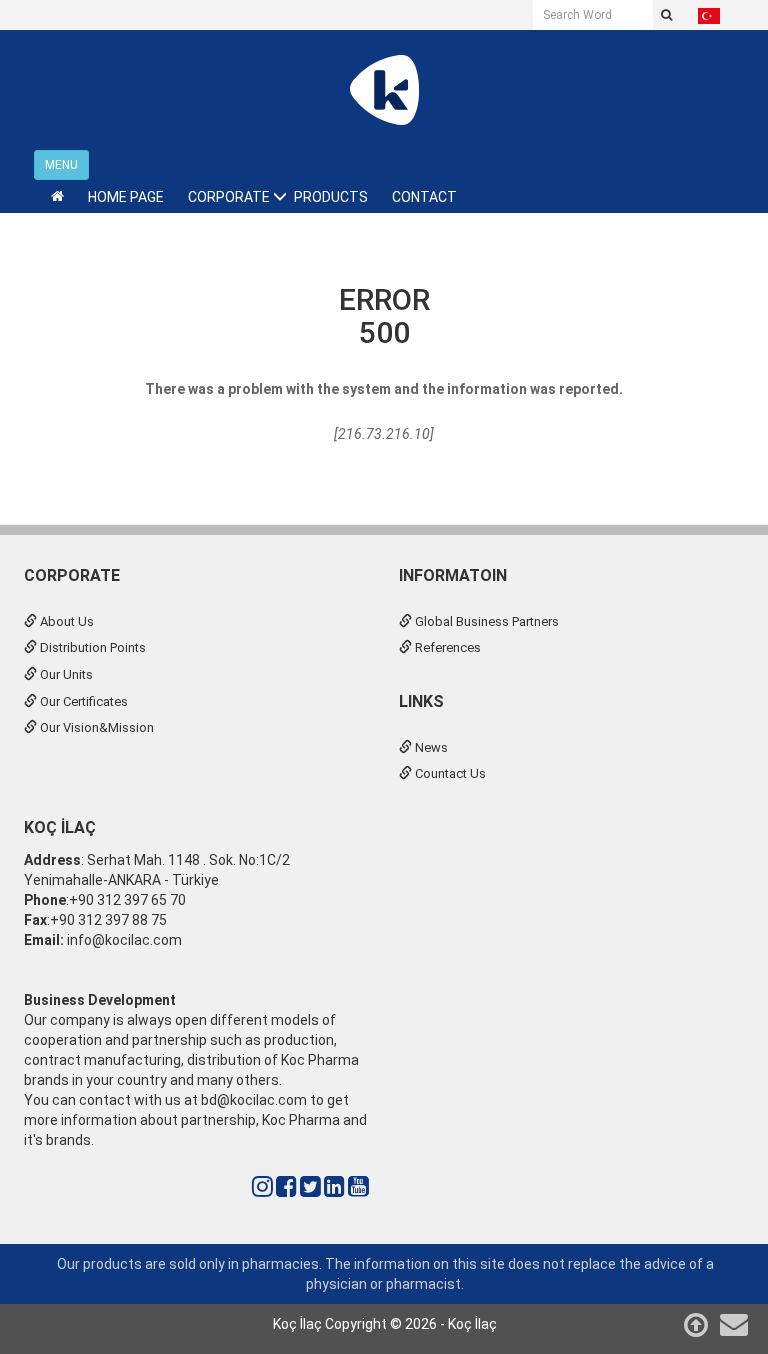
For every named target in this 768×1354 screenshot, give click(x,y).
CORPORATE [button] (229, 197)
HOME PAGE (126, 197)
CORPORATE (72, 575)
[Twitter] (310, 1187)
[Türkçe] (709, 15)
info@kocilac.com (123, 940)
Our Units (65, 674)
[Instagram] (262, 1187)
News (430, 747)
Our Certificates (82, 701)
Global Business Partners (485, 621)
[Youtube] (358, 1187)
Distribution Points (91, 647)
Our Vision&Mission (95, 727)
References (446, 647)
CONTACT (424, 197)
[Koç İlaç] (384, 89)
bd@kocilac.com (254, 1100)
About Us (65, 621)
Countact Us (449, 773)
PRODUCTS (331, 197)
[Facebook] (286, 1187)
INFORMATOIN (453, 575)
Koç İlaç (60, 827)
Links (421, 701)
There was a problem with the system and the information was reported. (384, 389)
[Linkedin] (334, 1187)
